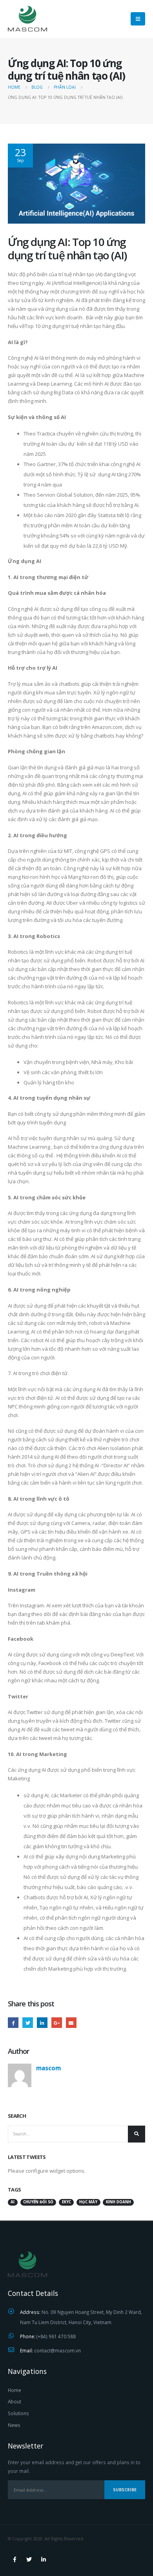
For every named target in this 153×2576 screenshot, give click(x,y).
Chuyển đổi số (38, 2202)
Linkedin (44, 2560)
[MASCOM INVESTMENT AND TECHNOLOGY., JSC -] (27, 19)
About (15, 2401)
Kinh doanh (118, 2202)
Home (15, 2390)
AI (13, 2202)
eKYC (66, 2202)
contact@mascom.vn (57, 2350)
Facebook (13, 2023)
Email (71, 2023)
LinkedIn (42, 2023)
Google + (57, 2023)
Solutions (18, 2413)
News (14, 2425)
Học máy (88, 2202)
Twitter (28, 2023)
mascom (48, 2068)
